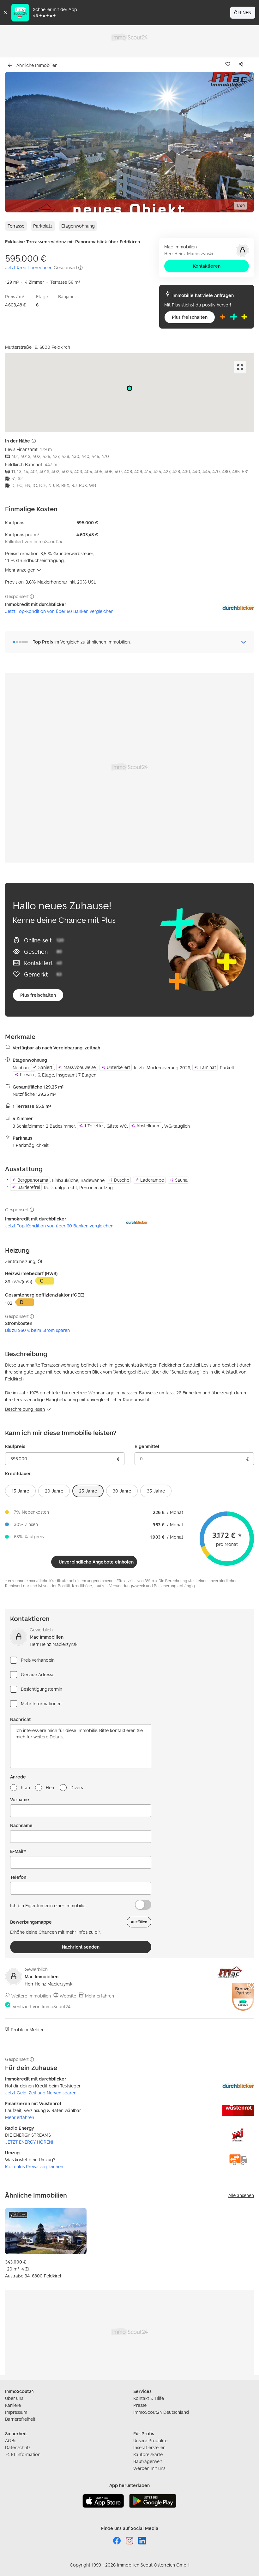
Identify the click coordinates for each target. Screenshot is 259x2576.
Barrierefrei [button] (29, 1187)
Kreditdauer (18, 1473)
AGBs (11, 2440)
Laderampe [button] (152, 1180)
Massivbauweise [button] (80, 1067)
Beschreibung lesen (25, 1409)
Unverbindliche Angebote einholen (96, 1562)
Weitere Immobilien (31, 1996)
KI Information (26, 2454)
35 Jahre (156, 1491)
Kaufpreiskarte (148, 2454)
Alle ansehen (241, 2195)
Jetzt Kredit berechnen (29, 267)
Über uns (14, 2398)
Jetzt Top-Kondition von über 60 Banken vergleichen (59, 611)
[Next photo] (234, 142)
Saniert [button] (45, 1067)
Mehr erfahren (99, 1996)
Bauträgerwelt (148, 2461)
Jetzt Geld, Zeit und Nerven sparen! (41, 2093)
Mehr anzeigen (20, 570)
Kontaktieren (207, 266)
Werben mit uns (149, 2468)
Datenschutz (18, 2447)
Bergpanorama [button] (33, 1180)
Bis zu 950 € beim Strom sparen (37, 1330)
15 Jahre (20, 1491)
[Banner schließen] (6, 13)
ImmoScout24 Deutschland (161, 2412)
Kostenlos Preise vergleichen (34, 2166)
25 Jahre (88, 1491)
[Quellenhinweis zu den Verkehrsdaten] (34, 441)
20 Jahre (54, 1491)
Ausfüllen (139, 1922)
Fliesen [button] (27, 1074)
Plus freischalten (190, 317)
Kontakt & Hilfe (149, 2398)
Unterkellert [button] (118, 1067)
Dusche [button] (122, 1180)
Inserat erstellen (149, 2447)
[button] (129, 142)
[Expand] (240, 367)
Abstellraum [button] (148, 1126)
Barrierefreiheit (20, 2419)
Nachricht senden (81, 1947)
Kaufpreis (15, 1446)
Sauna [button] (181, 1180)
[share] (242, 64)
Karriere (13, 2405)
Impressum (16, 2412)
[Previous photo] (25, 142)
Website (68, 1996)
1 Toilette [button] (93, 1126)
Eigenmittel (147, 1446)
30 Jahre (122, 1491)
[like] (229, 64)
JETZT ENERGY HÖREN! (29, 2142)
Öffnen (243, 12)
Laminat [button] (208, 1067)
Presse (140, 2405)
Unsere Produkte (150, 2440)
